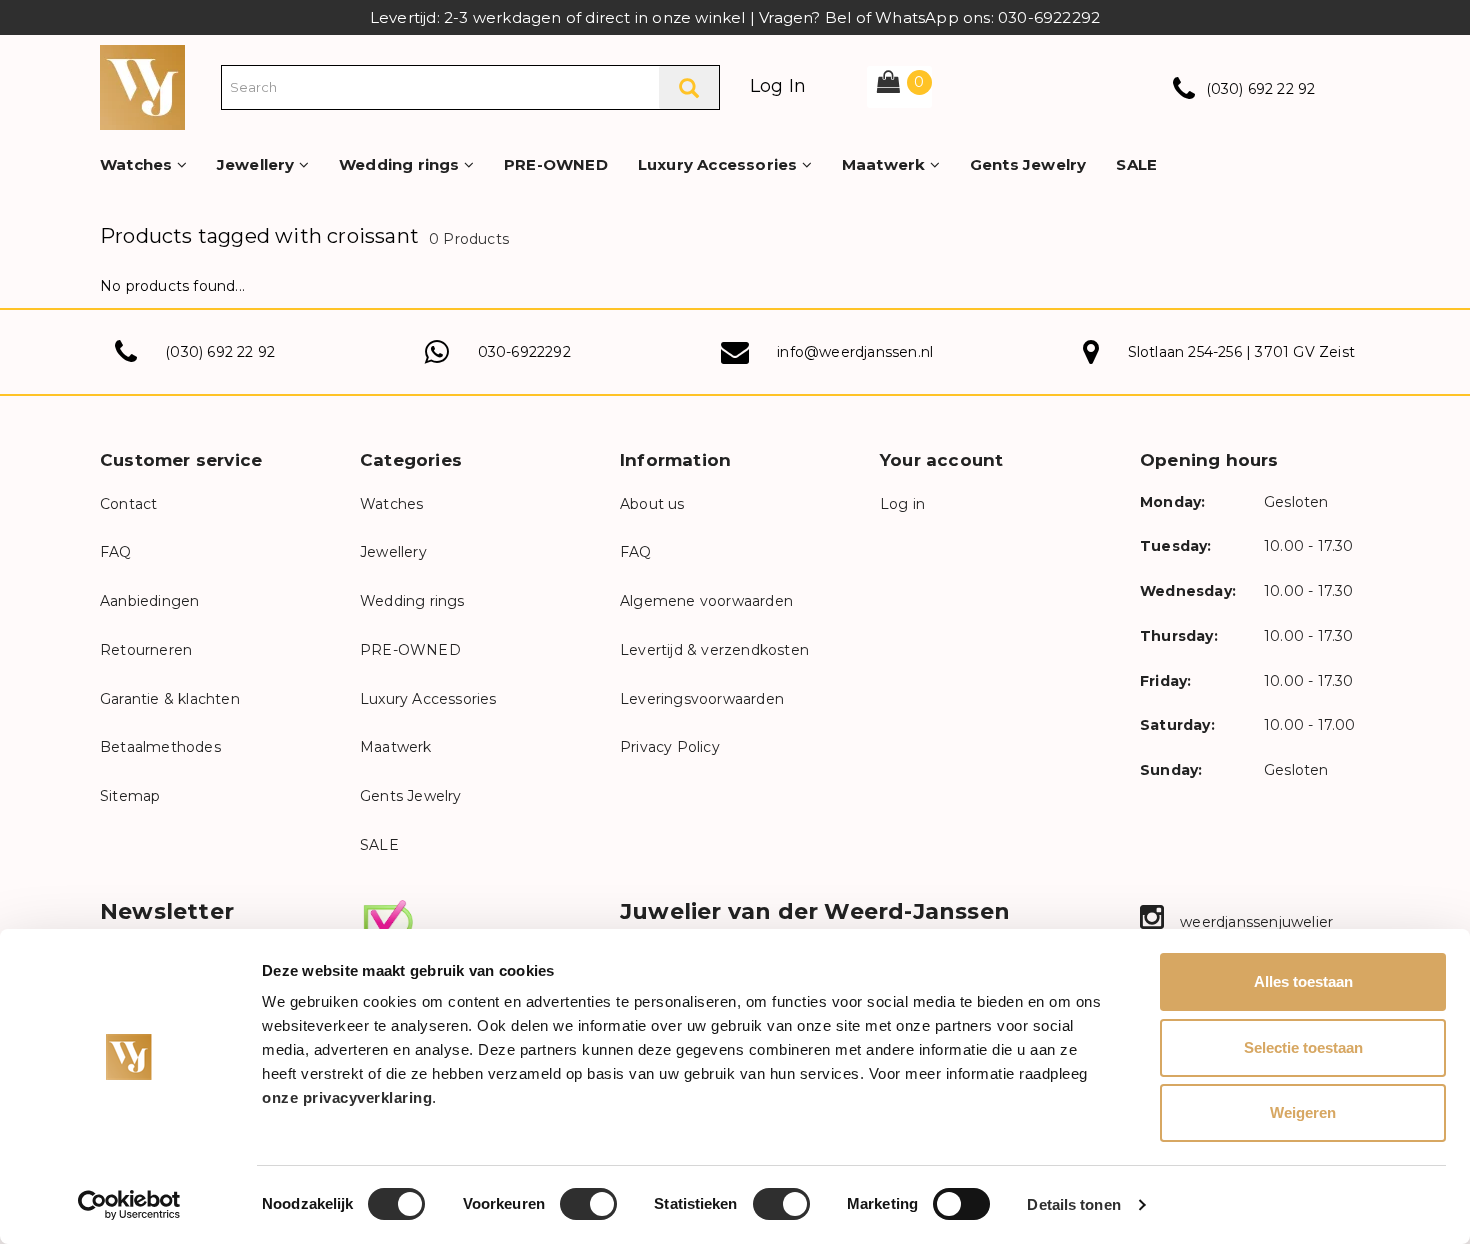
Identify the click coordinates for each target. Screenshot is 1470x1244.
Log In (778, 86)
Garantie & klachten (170, 699)
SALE (1136, 164)
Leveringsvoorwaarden (702, 699)
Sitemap (130, 796)
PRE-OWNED (556, 164)
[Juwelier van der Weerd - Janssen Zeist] (142, 86)
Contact (128, 504)
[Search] (689, 87)
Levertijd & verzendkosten (714, 650)
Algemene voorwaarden (706, 601)
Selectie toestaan (1303, 1047)
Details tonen (1073, 1204)
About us (652, 504)
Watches (138, 164)
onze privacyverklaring (347, 1097)
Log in (902, 504)
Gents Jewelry (1028, 164)
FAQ (116, 552)
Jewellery (258, 164)
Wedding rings (401, 164)
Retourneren (146, 650)
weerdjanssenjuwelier (1254, 922)
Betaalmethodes (160, 747)
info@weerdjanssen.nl (855, 352)
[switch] (588, 1204)
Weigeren (1303, 1112)
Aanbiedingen (149, 601)
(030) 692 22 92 (1261, 89)
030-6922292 (524, 352)
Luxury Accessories (720, 164)
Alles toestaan (1303, 981)
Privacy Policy (670, 747)
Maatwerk (886, 164)
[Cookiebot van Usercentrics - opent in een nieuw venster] (129, 1205)
